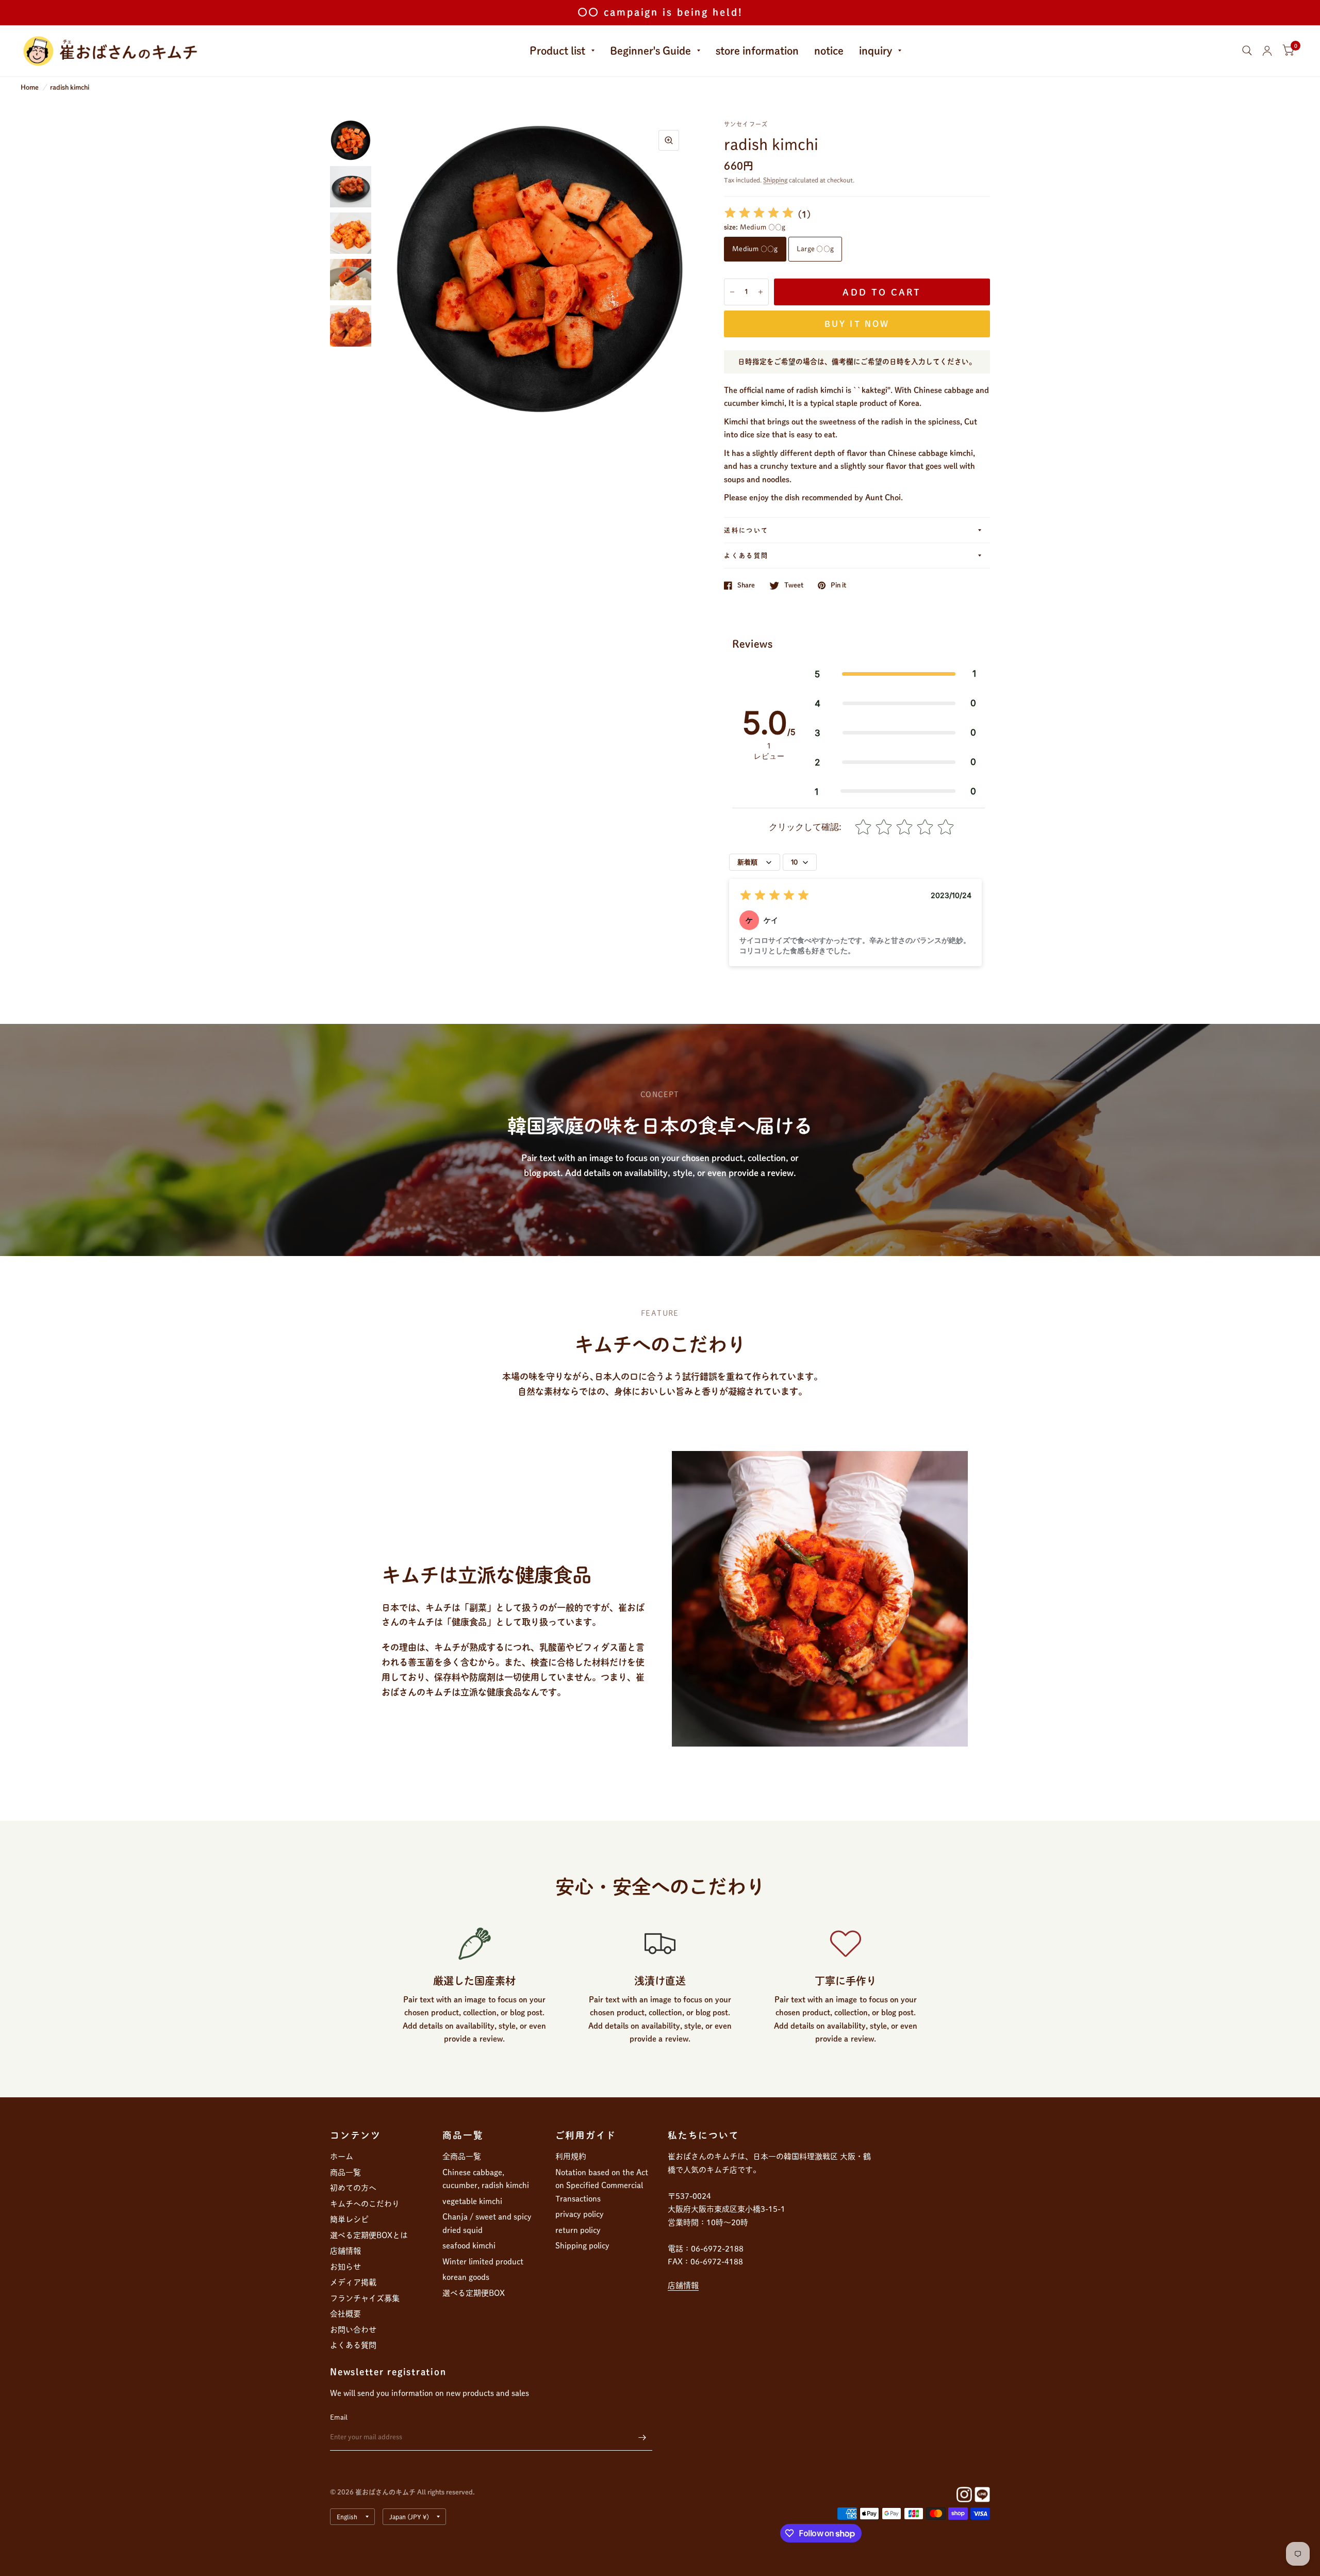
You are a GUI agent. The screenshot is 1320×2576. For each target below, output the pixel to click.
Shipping (775, 180)
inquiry (876, 51)
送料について (746, 530)
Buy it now (857, 324)
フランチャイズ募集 (365, 2298)
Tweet (794, 585)
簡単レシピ (349, 2219)
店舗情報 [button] (683, 2285)
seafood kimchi (469, 2246)
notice (829, 51)
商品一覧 (345, 2172)
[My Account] (1267, 51)
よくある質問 (746, 556)
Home (30, 87)
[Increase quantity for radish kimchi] (761, 292)
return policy (578, 2230)
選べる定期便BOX (474, 2293)
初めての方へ (353, 2188)
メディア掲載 (353, 2282)
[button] (895, 674)
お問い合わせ (353, 2330)
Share (746, 585)
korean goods (466, 2277)
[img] (759, 214)
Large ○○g (815, 249)
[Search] (1247, 51)
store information (757, 51)
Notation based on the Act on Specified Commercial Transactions (602, 2186)
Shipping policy (582, 2246)
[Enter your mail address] (642, 2437)
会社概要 (345, 2314)
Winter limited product (483, 2262)
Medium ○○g (755, 249)
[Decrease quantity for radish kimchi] (732, 292)
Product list (557, 51)
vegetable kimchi (472, 2201)
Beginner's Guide (650, 51)
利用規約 (571, 2156)
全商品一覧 (462, 2156)
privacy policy (580, 2214)
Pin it (838, 585)
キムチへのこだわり (365, 2204)
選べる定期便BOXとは (369, 2235)
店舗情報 (345, 2251)
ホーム (342, 2156)
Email (339, 2417)
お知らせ (345, 2267)
